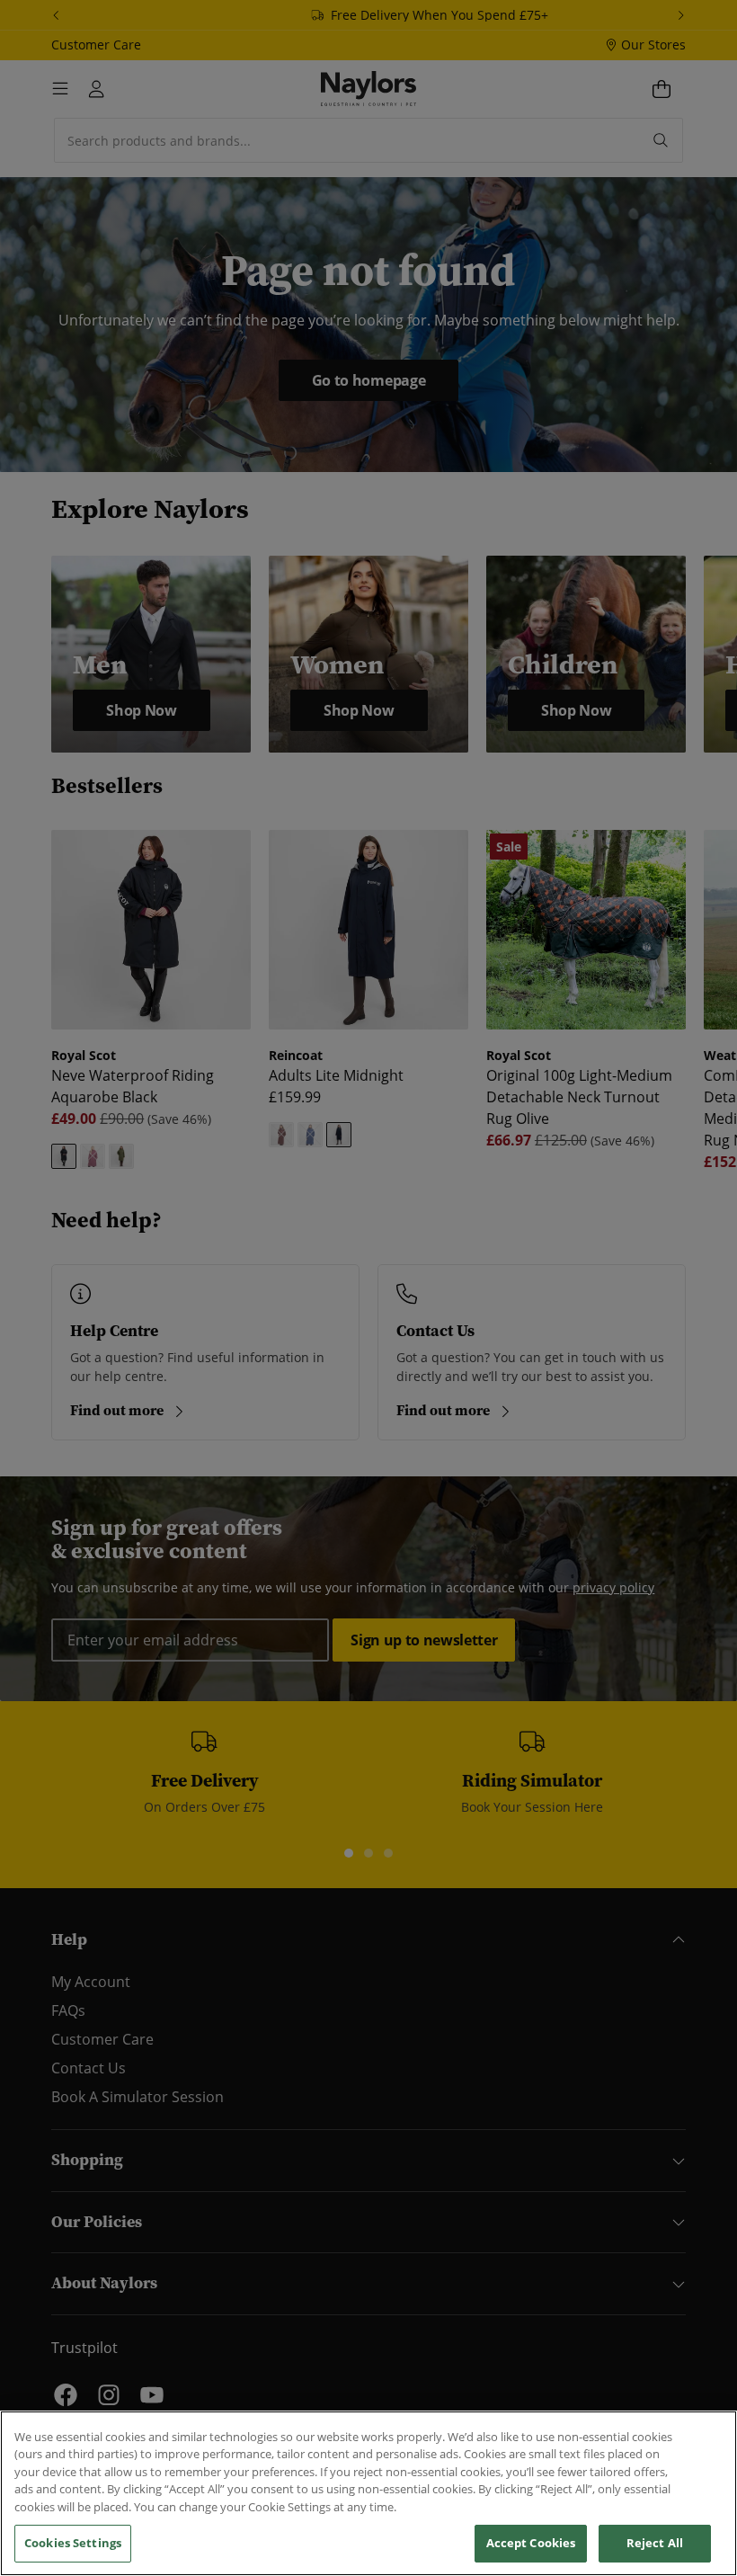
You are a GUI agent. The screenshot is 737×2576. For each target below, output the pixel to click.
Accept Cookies (531, 2543)
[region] (368, 2493)
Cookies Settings (73, 2543)
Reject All (655, 2543)
